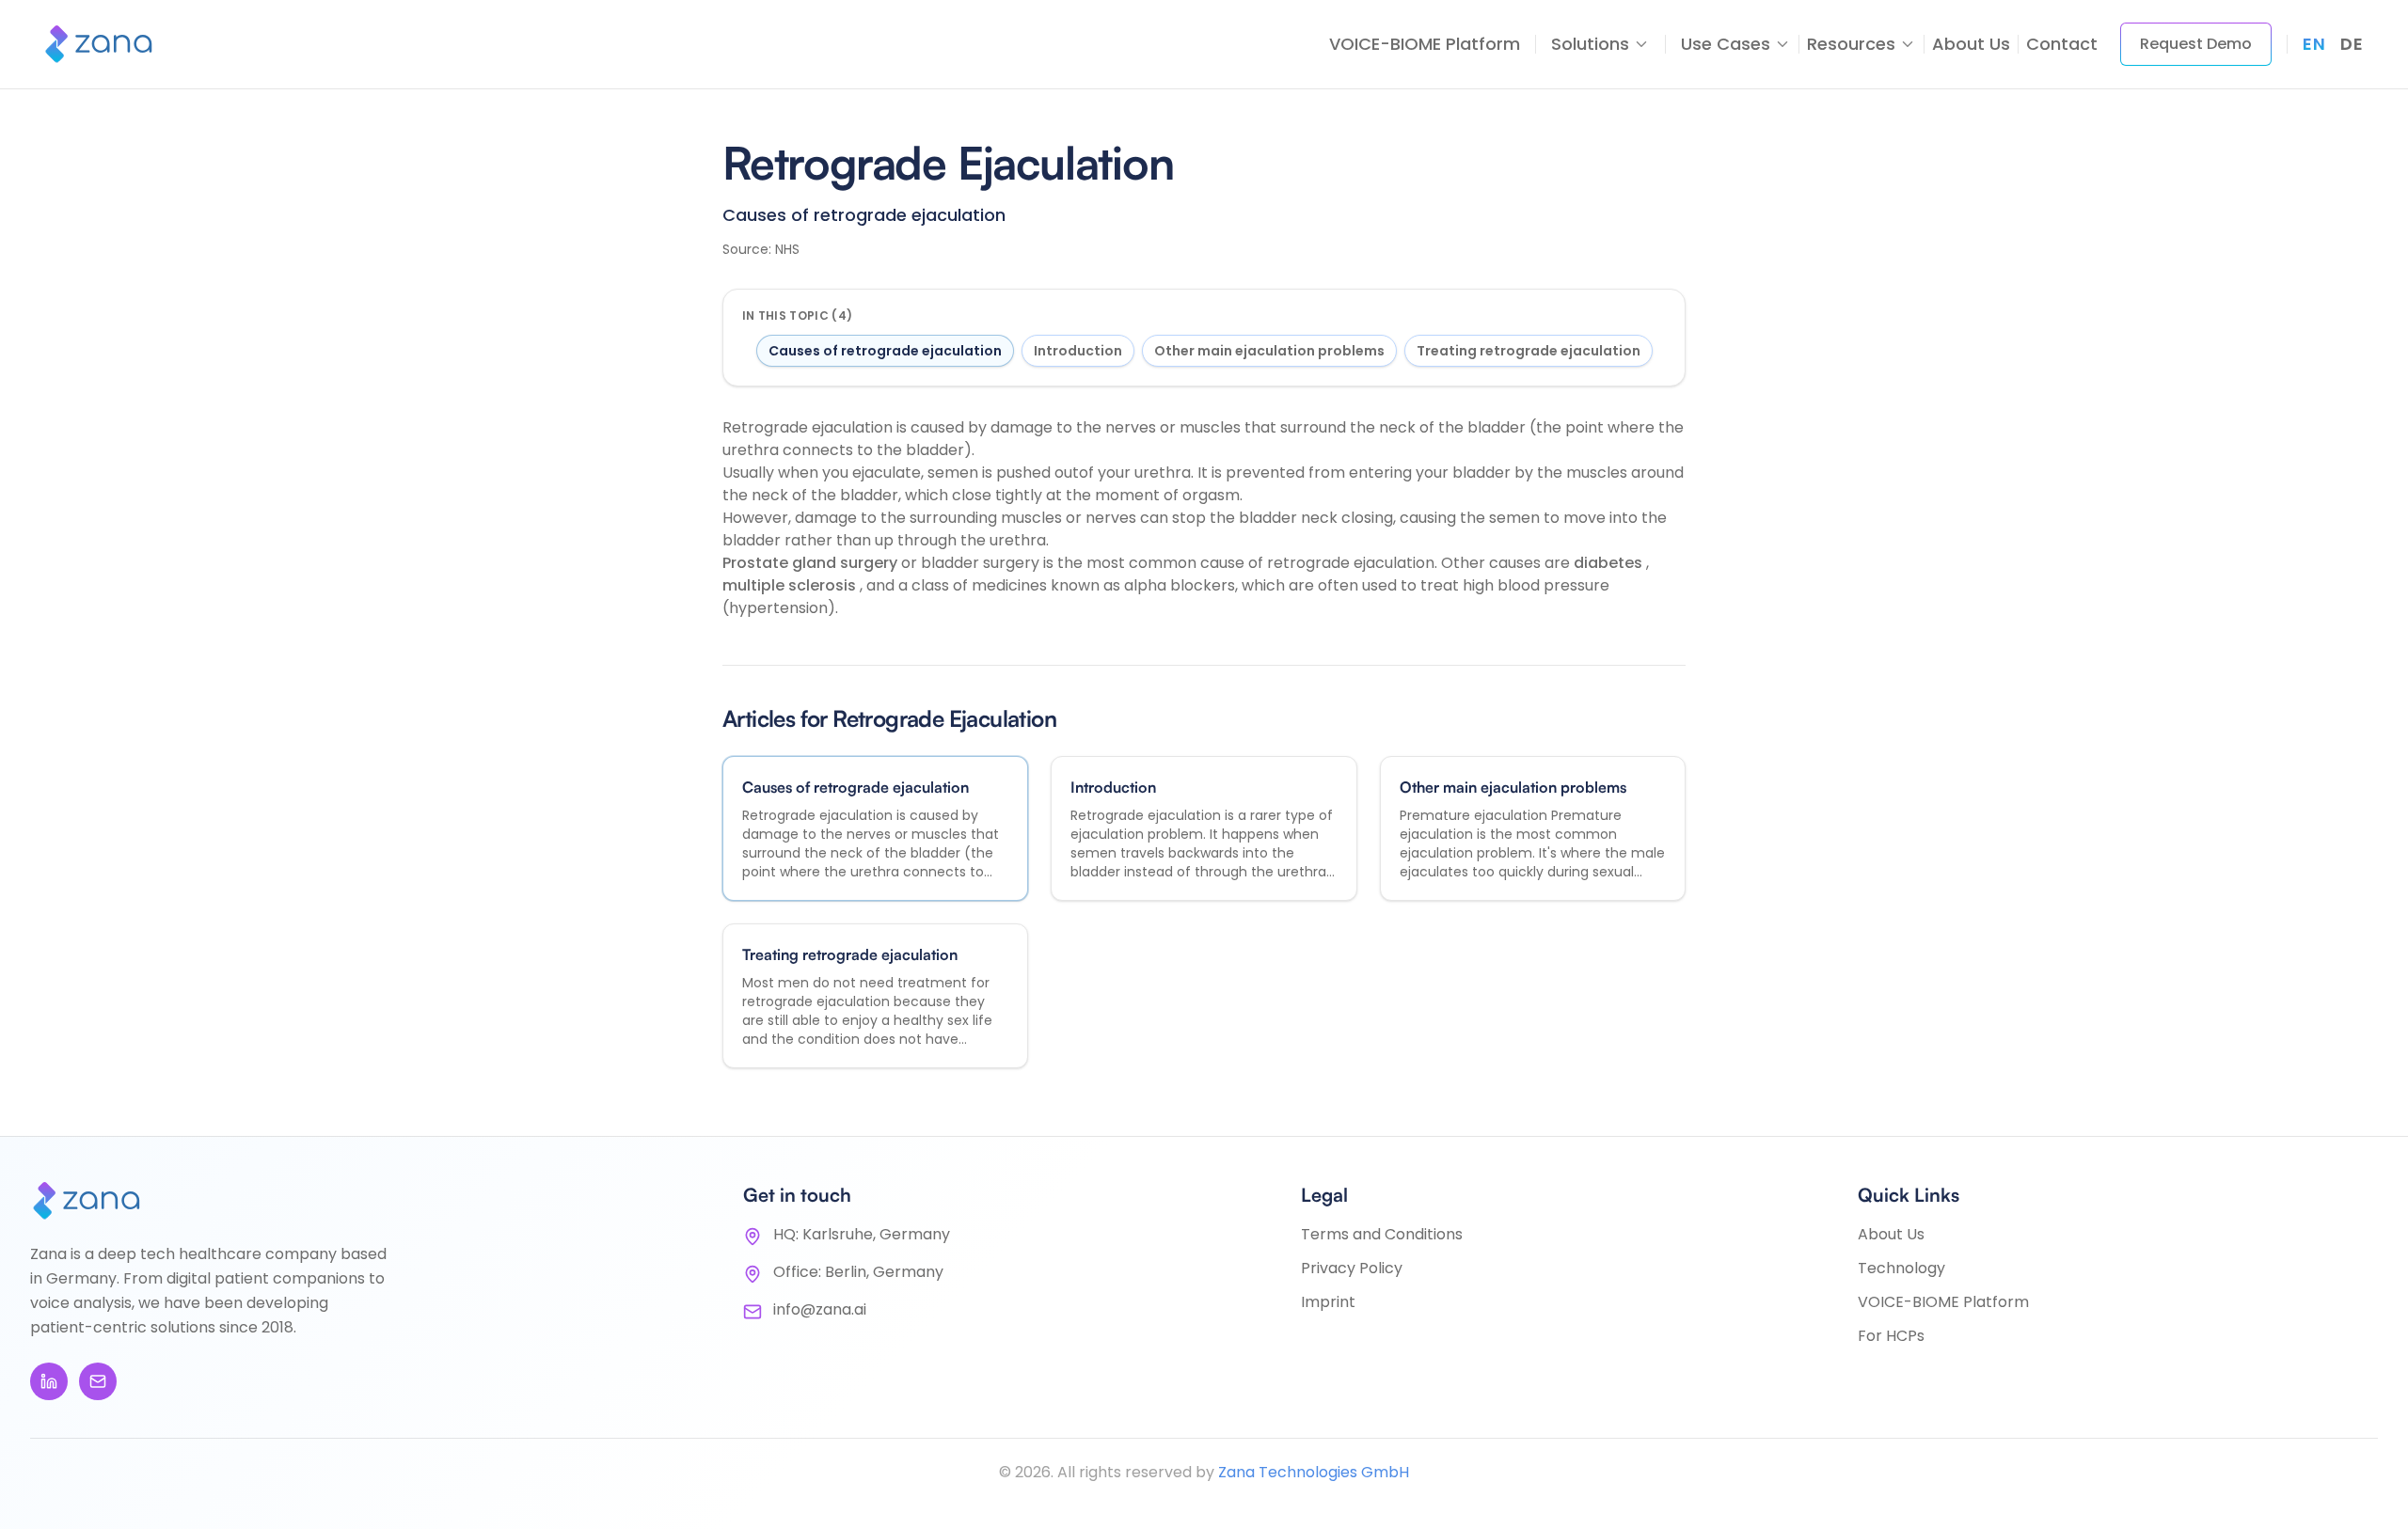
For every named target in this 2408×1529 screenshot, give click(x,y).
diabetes (1610, 563)
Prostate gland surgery (812, 563)
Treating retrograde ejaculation (1529, 351)
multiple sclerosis (791, 585)
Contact (2062, 44)
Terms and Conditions (1382, 1234)
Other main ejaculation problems (1269, 351)
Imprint (1328, 1302)
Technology (1901, 1268)
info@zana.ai (820, 1309)
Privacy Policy (1352, 1268)
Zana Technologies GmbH (1314, 1472)
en (2314, 44)
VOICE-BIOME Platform (1425, 44)
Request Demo (2196, 44)
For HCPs (1891, 1336)
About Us (1971, 44)
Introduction (1078, 351)
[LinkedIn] (49, 1381)
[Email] (98, 1381)
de (2352, 44)
